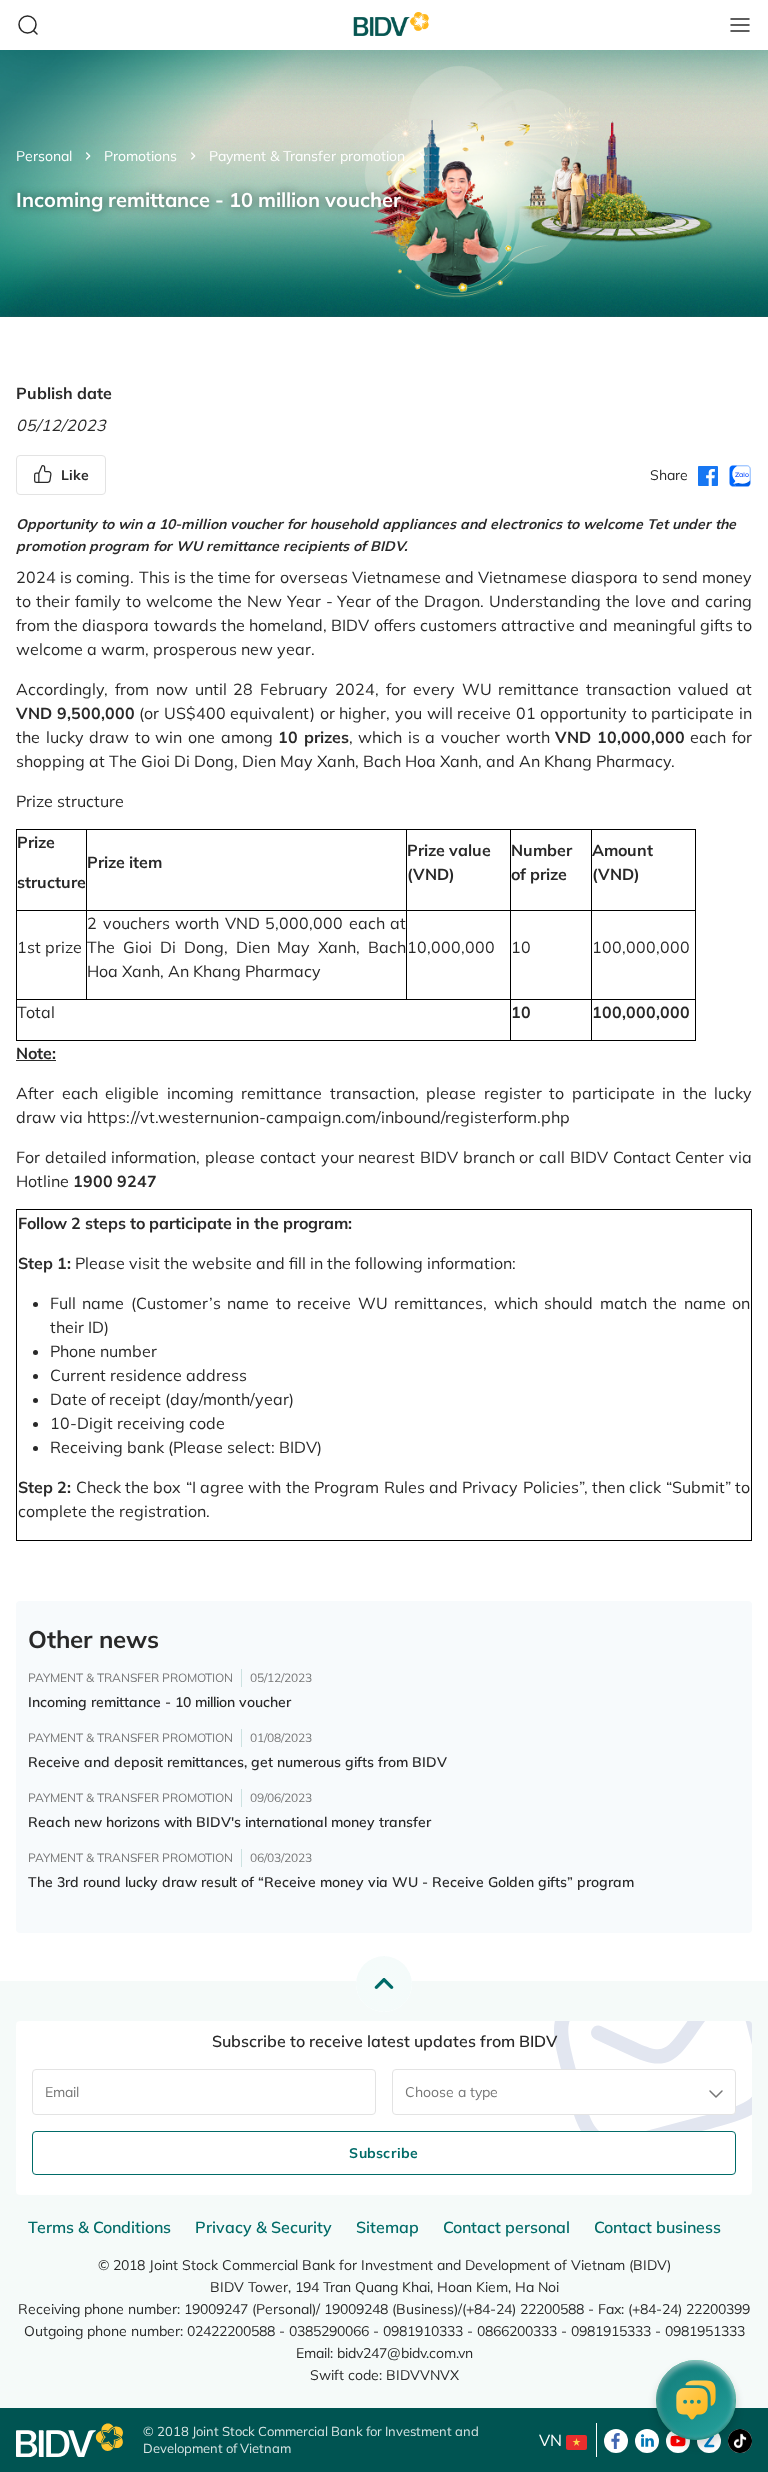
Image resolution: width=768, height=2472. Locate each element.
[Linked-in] (647, 2439)
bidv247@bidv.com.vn (405, 2353)
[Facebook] (616, 2439)
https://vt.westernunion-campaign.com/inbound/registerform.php (328, 1117)
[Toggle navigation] (740, 25)
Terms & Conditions (99, 2227)
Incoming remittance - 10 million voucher (159, 1702)
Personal (44, 156)
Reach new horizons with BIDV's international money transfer (229, 1822)
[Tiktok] (740, 2439)
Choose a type (451, 2092)
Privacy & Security (263, 2227)
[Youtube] (678, 2439)
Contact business (657, 2227)
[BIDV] (69, 2440)
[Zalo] (709, 2439)
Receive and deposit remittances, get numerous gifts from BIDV (237, 1762)
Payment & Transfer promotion (307, 156)
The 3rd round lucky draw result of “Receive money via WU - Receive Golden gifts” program (331, 1882)
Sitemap (387, 2227)
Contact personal (506, 2227)
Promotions (140, 156)
